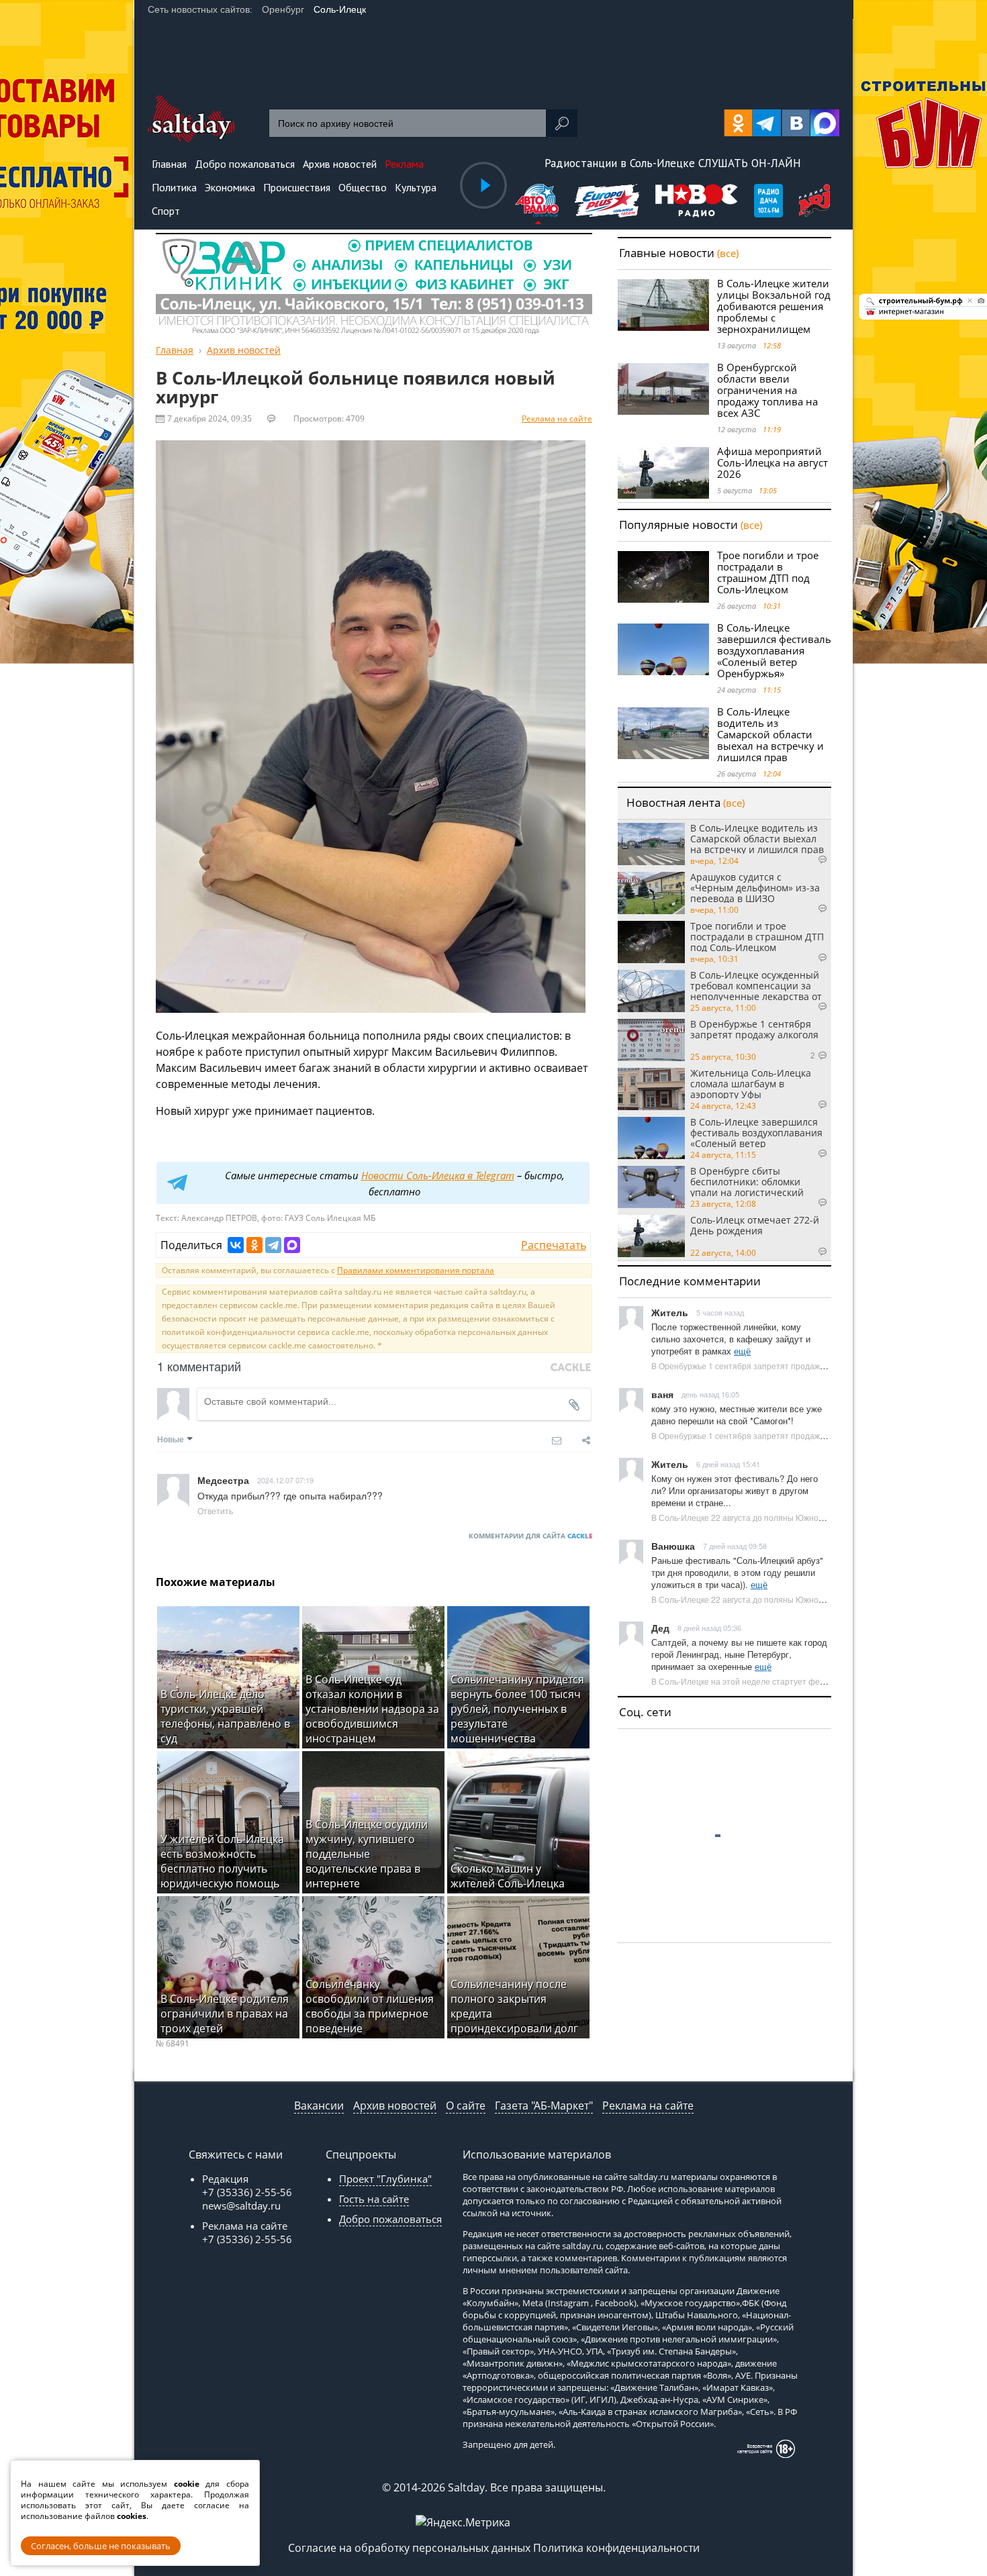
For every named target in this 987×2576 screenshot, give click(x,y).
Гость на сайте (374, 2199)
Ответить (215, 1510)
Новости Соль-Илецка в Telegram (438, 1175)
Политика (174, 187)
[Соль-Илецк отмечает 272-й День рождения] (651, 1236)
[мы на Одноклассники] (738, 123)
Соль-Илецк (340, 9)
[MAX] (292, 1245)
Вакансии (319, 2106)
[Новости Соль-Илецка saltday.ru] (191, 138)
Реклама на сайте (557, 418)
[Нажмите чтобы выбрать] (538, 202)
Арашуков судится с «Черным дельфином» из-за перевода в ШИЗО (755, 887)
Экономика (230, 187)
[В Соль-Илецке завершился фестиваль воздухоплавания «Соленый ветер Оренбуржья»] (663, 649)
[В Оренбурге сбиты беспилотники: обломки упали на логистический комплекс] (651, 1187)
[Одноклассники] (254, 1245)
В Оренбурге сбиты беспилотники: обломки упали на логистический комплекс (747, 1181)
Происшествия (297, 187)
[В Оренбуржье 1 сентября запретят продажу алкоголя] (651, 1040)
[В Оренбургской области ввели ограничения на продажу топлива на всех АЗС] (663, 389)
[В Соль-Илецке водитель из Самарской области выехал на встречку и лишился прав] (663, 733)
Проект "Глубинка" (385, 2179)
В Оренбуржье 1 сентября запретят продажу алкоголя (754, 1030)
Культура (416, 187)
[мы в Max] (825, 123)
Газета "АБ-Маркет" (544, 2106)
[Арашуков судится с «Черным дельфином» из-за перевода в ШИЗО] (651, 893)
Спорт (166, 211)
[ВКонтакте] (236, 1245)
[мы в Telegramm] (767, 123)
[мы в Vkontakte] (796, 123)
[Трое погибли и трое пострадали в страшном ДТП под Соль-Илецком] (663, 577)
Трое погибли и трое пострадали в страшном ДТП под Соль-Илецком (768, 572)
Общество (363, 187)
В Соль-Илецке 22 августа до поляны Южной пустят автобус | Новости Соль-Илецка (812, 1517)
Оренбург (283, 9)
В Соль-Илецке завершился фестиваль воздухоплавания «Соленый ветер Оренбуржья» (774, 650)
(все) (728, 253)
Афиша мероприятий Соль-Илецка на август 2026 (772, 462)
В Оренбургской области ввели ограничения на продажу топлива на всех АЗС (767, 390)
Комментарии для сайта (530, 1536)
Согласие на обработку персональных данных (409, 2548)
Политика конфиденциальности (616, 2548)
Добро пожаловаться (390, 2219)
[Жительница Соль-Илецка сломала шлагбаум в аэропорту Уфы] (651, 1089)
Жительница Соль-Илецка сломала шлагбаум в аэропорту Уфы (751, 1083)
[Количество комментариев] (809, 860)
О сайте (466, 2106)
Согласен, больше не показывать (101, 2546)
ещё (742, 1351)
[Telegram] (273, 1245)
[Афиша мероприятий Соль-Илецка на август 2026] (663, 473)
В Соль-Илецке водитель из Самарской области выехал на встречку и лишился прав (770, 734)
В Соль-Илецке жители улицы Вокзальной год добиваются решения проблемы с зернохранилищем (774, 306)
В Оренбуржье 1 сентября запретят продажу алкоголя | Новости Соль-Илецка (801, 1366)
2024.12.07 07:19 (285, 1480)
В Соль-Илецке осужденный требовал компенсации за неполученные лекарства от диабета (756, 985)
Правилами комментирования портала (416, 1270)
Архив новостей (395, 2106)
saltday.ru (649, 2177)
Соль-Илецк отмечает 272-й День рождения (755, 1226)
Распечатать (554, 1245)
